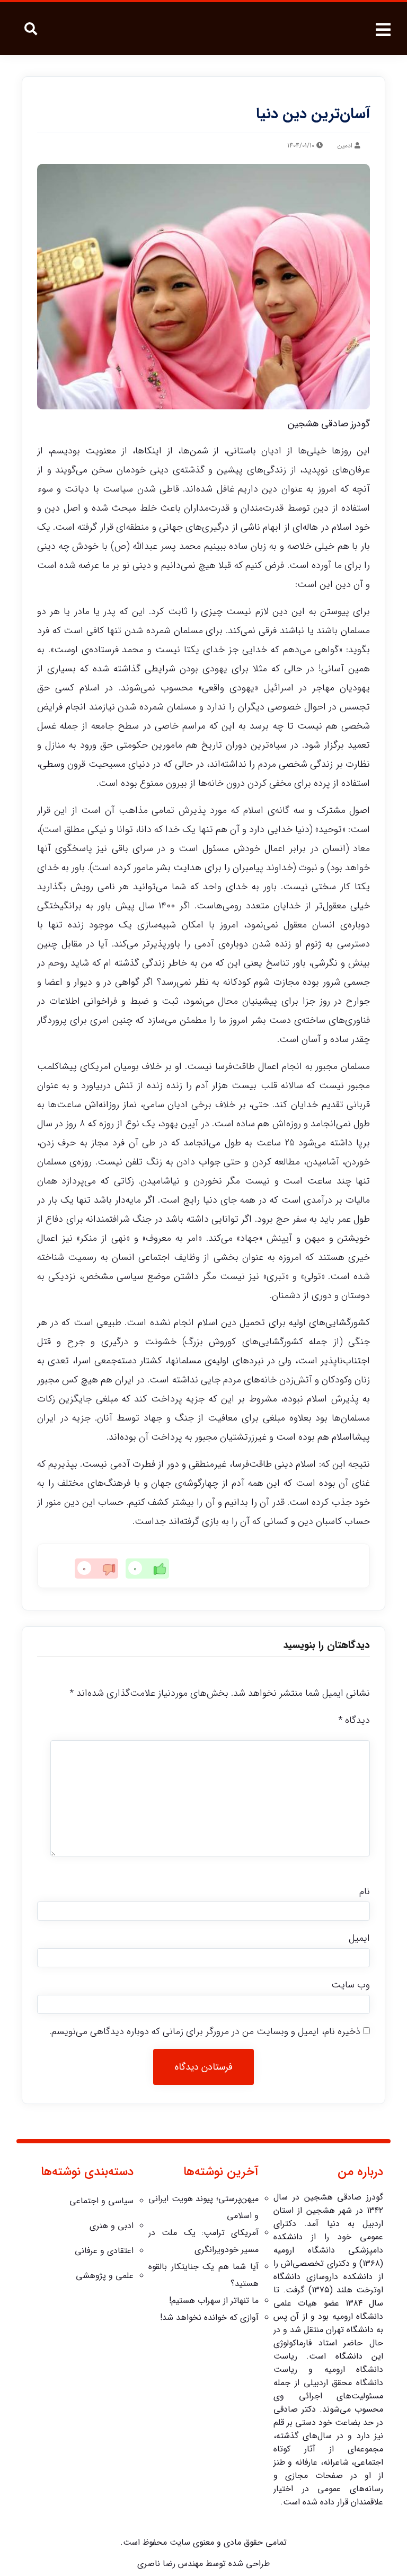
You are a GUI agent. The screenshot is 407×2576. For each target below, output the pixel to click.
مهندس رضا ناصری (170, 2564)
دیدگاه (354, 1720)
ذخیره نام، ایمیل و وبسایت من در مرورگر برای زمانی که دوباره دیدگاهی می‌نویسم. (205, 2031)
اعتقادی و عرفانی (104, 2251)
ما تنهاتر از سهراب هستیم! (214, 2301)
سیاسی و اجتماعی (101, 2201)
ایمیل (359, 1938)
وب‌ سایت (351, 1985)
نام (365, 1891)
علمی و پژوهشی (105, 2276)
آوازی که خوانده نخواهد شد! (209, 2317)
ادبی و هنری (112, 2226)
